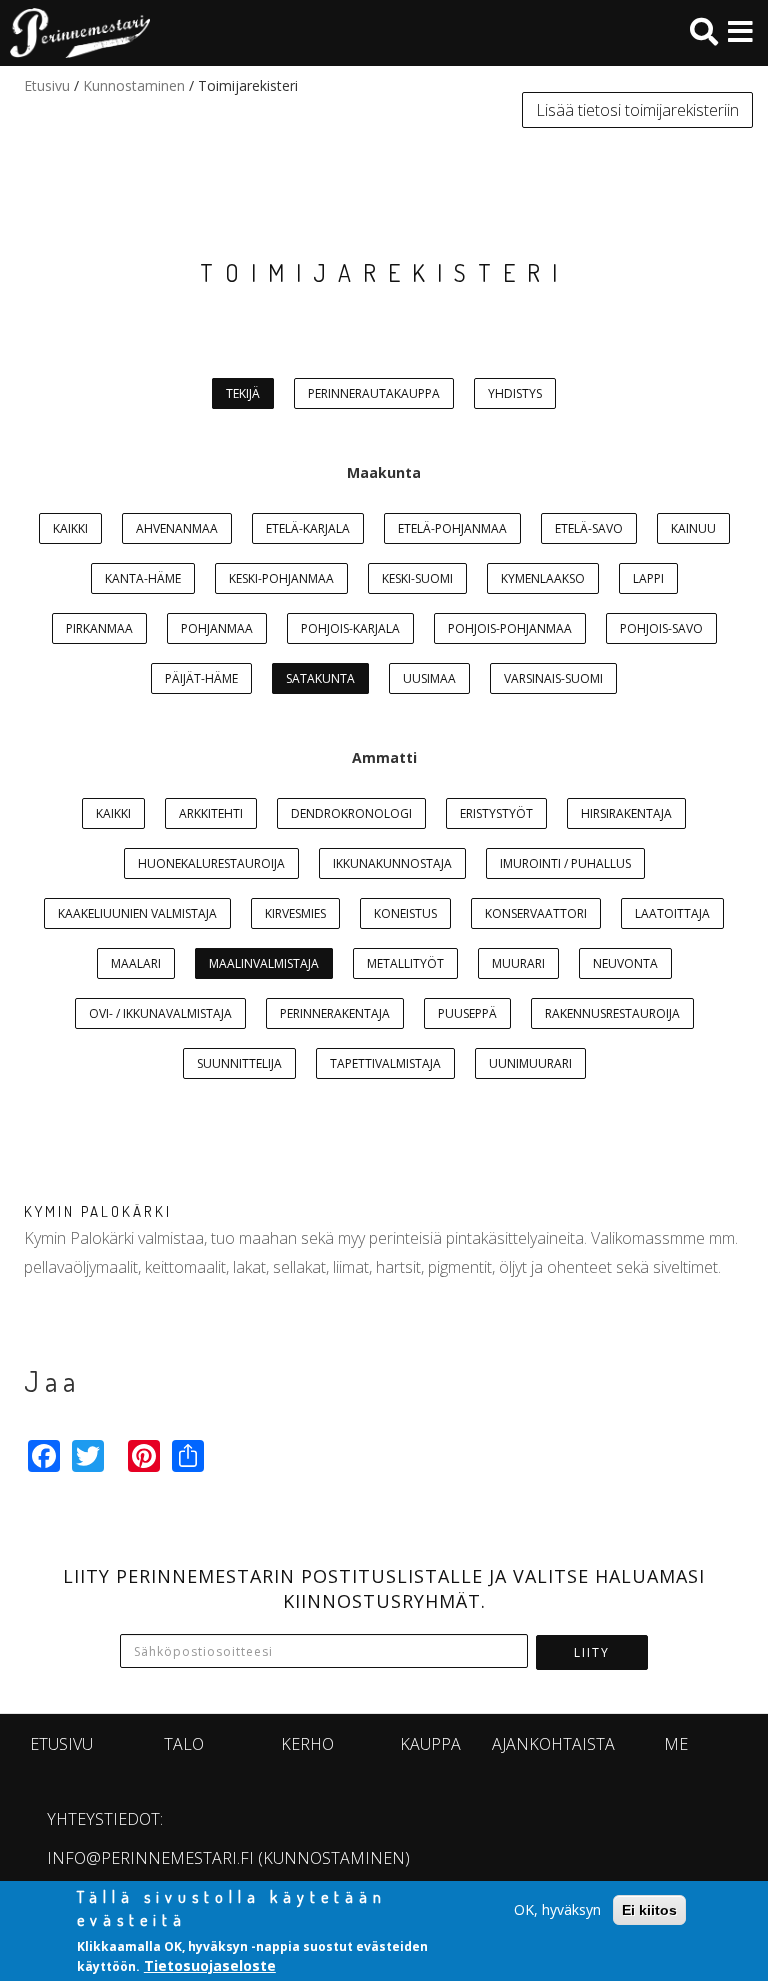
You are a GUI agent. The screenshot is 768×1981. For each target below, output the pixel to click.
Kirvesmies (295, 913)
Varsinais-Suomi (553, 678)
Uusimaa (429, 678)
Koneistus (405, 913)
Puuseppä (467, 1013)
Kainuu (693, 528)
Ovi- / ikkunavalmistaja (160, 1013)
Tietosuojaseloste (210, 1965)
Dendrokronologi (351, 813)
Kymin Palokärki (98, 1211)
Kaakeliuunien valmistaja (137, 913)
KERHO (307, 1744)
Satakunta (320, 678)
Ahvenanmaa (177, 528)
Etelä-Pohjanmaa (452, 528)
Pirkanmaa (99, 628)
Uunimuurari (530, 1063)
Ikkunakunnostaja (392, 863)
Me (676, 1744)
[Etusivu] (75, 33)
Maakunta (384, 472)
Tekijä (243, 393)
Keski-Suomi (417, 578)
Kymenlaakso (543, 578)
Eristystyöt (496, 813)
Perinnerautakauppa (374, 393)
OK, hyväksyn (557, 1909)
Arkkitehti (211, 813)
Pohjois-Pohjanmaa (510, 628)
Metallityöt (405, 963)
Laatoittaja (672, 913)
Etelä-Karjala (308, 528)
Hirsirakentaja (626, 813)
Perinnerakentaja (335, 1013)
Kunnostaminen (134, 85)
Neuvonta (625, 963)
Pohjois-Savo (661, 628)
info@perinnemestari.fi (150, 1858)
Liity (592, 1652)
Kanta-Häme (143, 578)
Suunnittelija (239, 1063)
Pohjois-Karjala (350, 628)
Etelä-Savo (589, 528)
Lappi (648, 578)
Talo (184, 1744)
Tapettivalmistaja (385, 1063)
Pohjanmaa (217, 628)
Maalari (136, 963)
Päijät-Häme (201, 678)
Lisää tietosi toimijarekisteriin (637, 110)
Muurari (518, 963)
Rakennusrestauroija (612, 1013)
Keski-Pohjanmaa (281, 578)
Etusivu (47, 85)
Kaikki (70, 528)
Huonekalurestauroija (211, 863)
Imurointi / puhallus (565, 863)
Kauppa (430, 1744)
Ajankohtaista (553, 1744)
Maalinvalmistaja (264, 963)
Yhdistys (515, 393)
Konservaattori (536, 913)
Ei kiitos (649, 1910)
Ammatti (384, 757)
